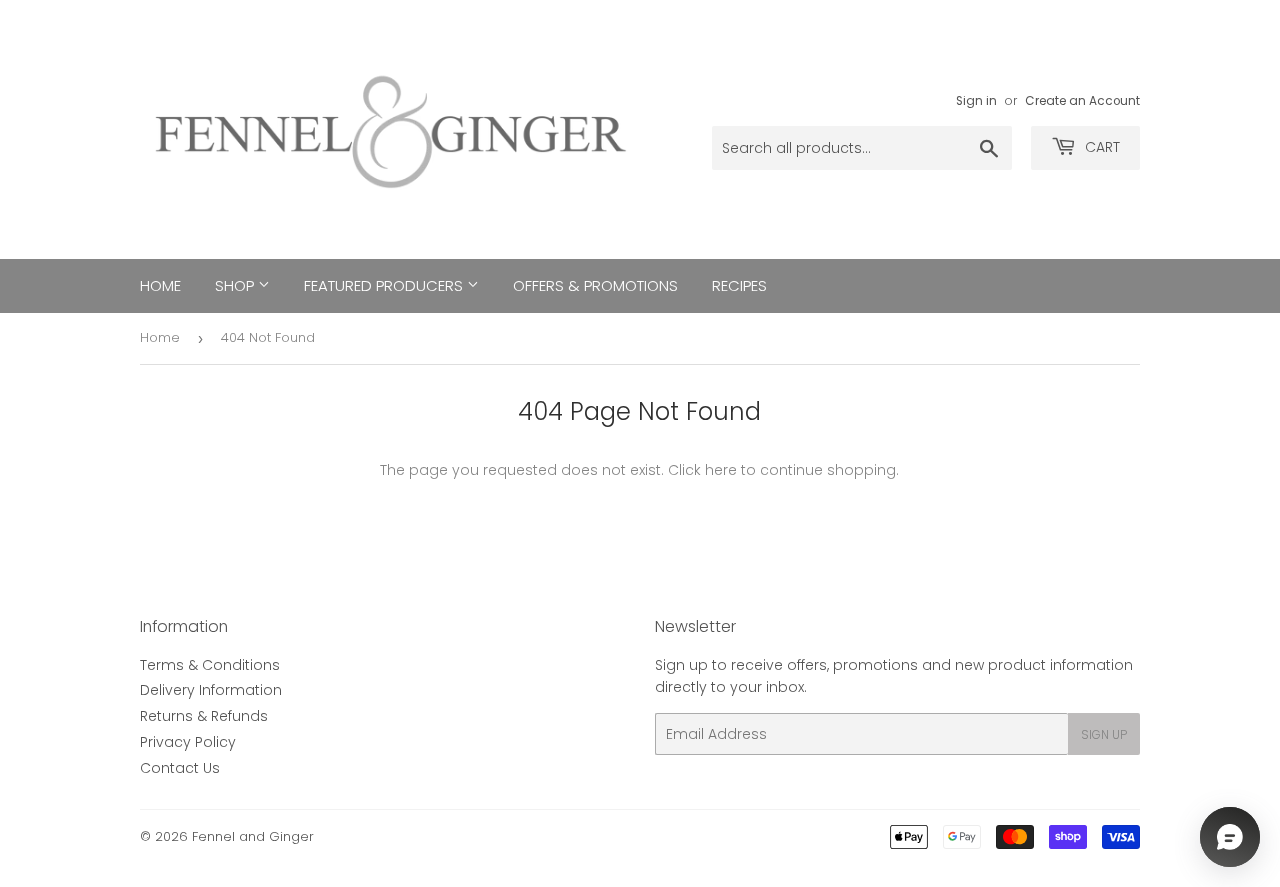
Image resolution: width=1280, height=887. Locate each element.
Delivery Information (211, 690)
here (721, 470)
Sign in (976, 101)
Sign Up (1104, 734)
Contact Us (180, 768)
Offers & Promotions (595, 285)
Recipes (739, 285)
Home (160, 285)
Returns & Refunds (204, 716)
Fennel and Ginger (253, 836)
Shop (236, 285)
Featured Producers (385, 285)
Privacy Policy (188, 742)
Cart (1100, 147)
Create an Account (1082, 101)
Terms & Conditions (210, 665)
